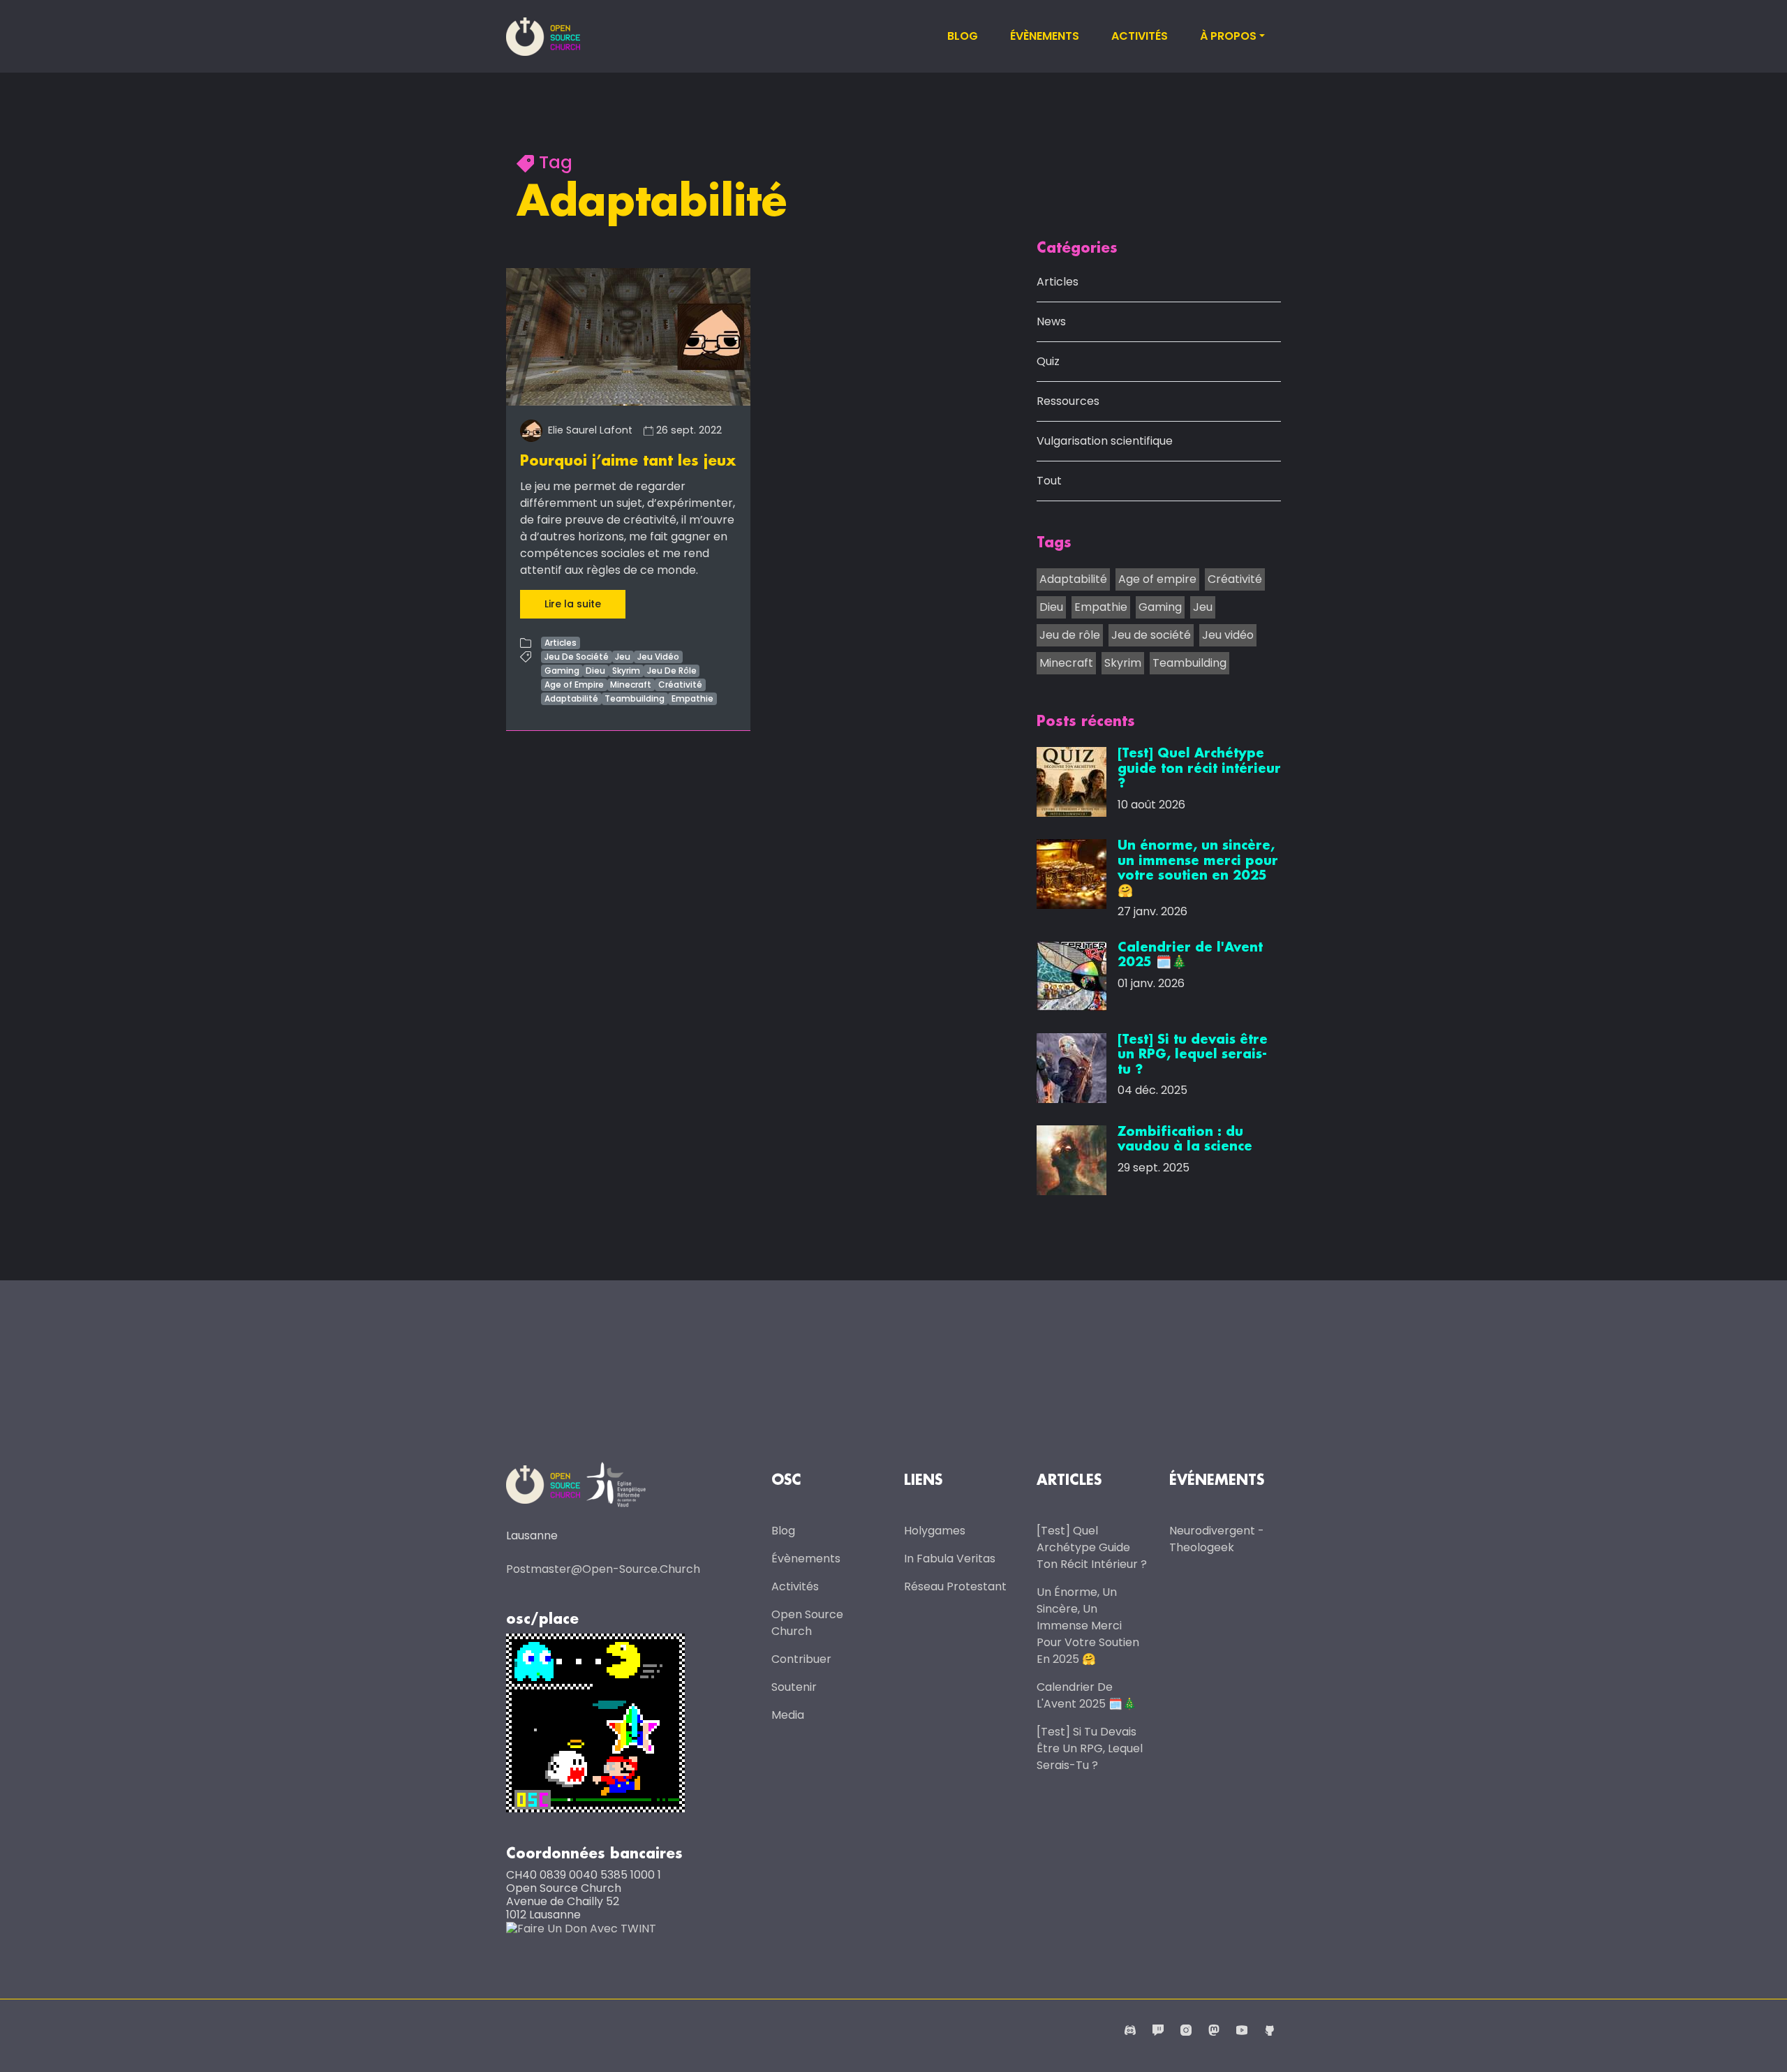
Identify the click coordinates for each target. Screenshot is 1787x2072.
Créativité (680, 684)
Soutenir (794, 1687)
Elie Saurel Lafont (589, 430)
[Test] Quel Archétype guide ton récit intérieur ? (1092, 1547)
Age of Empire (574, 684)
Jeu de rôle (1070, 635)
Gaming (562, 671)
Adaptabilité (571, 698)
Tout (1049, 481)
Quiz (1048, 361)
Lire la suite (573, 604)
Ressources (1068, 401)
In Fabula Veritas (950, 1559)
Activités (1140, 36)
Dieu (595, 671)
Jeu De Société (577, 657)
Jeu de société (1151, 635)
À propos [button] (1228, 36)
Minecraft (631, 684)
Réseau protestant (955, 1586)
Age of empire (1157, 579)
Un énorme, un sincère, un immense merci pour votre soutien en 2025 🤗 (1088, 1626)
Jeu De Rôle (672, 671)
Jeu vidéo (1228, 635)
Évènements (1045, 36)
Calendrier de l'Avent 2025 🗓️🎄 (1087, 1695)
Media (788, 1715)
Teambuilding (635, 698)
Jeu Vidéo (658, 657)
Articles (561, 643)
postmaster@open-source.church (603, 1569)
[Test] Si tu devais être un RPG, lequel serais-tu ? (1090, 1748)
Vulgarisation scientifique (1105, 441)
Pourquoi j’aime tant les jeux (628, 461)
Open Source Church (807, 1623)
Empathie (692, 698)
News (1051, 321)
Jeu (623, 657)
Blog (963, 36)
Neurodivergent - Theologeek (1217, 1539)
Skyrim (626, 671)
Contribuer (801, 1659)
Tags (1054, 543)
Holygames (935, 1531)
